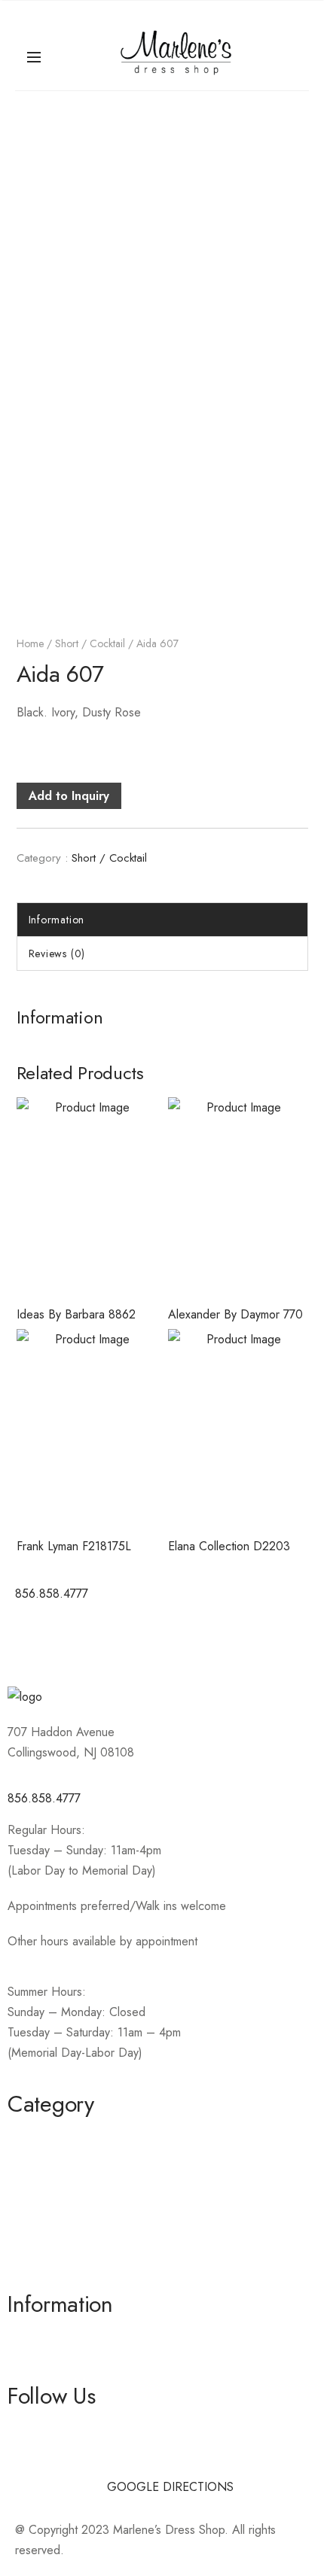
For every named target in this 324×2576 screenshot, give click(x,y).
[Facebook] (34, 1638)
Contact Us (35, 2363)
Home (30, 643)
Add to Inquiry (69, 796)
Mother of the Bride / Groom (83, 2163)
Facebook (33, 2428)
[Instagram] (75, 1638)
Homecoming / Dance (65, 2136)
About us (31, 2336)
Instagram (32, 2455)
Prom (21, 2244)
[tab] (162, 920)
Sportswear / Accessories (74, 2217)
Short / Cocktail (90, 643)
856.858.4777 (44, 1798)
